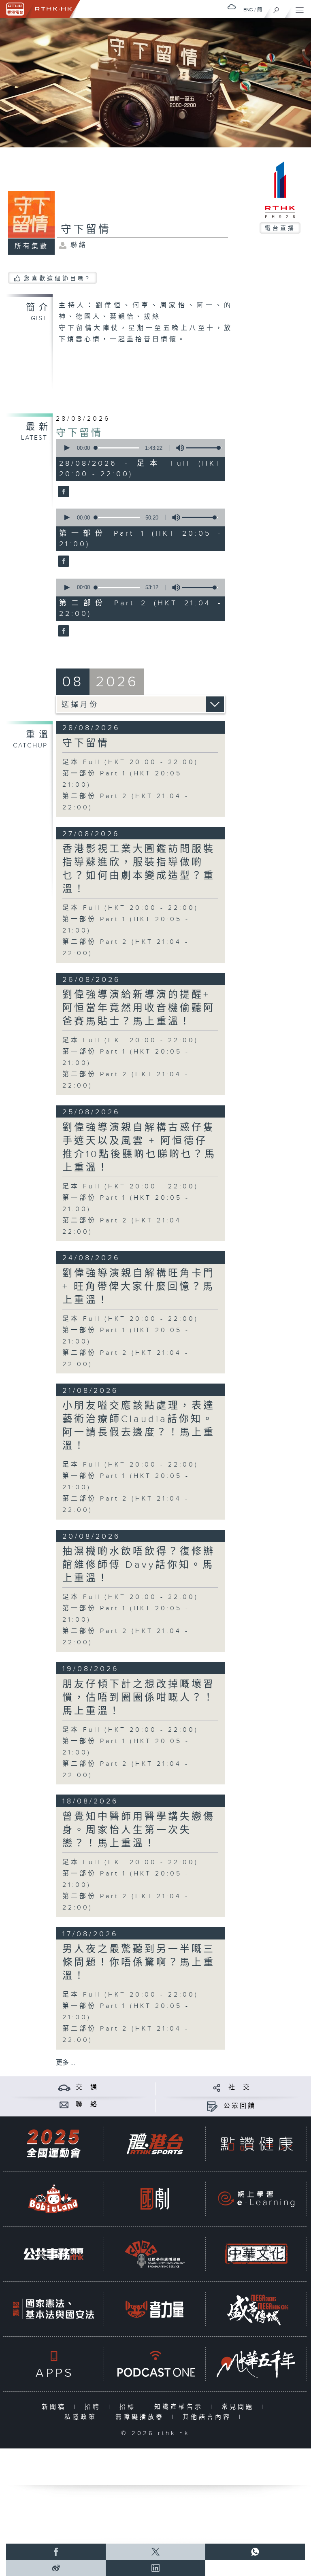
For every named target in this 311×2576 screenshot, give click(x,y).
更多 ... (66, 2063)
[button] (66, 448)
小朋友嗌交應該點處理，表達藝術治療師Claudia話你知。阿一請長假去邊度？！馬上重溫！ (139, 1426)
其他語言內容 (209, 2417)
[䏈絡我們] (64, 2104)
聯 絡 (87, 2104)
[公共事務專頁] (53, 2254)
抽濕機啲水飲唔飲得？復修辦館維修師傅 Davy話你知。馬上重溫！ (139, 1565)
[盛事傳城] (256, 2309)
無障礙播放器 (142, 2417)
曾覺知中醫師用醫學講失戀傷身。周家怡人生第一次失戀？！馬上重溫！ (139, 1830)
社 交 (240, 2087)
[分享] (217, 2087)
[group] (178, 448)
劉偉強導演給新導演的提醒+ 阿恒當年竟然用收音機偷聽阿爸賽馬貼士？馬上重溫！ (139, 1008)
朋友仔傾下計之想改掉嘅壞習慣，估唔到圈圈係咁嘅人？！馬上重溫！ (139, 1698)
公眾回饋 (240, 2106)
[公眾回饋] (212, 2106)
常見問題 (240, 2407)
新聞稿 (56, 2407)
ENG (248, 10)
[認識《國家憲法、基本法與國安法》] (53, 2309)
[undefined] (232, 7)
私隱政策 (82, 2417)
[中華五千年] (256, 2364)
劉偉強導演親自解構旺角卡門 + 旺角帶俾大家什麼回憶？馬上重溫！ (139, 1287)
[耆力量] (155, 2309)
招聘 (95, 2407)
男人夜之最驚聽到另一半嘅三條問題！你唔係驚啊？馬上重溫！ (139, 1963)
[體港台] (155, 2144)
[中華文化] (256, 2254)
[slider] (204, 448)
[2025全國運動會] (53, 2144)
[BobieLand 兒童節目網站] (53, 2199)
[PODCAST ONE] (155, 2364)
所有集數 (32, 246)
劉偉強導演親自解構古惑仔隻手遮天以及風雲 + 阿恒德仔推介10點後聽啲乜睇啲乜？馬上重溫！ (139, 1148)
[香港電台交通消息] (64, 2087)
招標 (129, 2407)
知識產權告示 (180, 2407)
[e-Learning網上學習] (256, 2199)
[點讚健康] (256, 2144)
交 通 (87, 2087)
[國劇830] (155, 2199)
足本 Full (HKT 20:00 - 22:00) (130, 762)
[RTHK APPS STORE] (53, 2364)
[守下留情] (63, 492)
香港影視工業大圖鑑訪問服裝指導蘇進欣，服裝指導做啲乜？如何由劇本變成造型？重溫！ (139, 869)
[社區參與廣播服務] (155, 2254)
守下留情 (79, 433)
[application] (139, 448)
